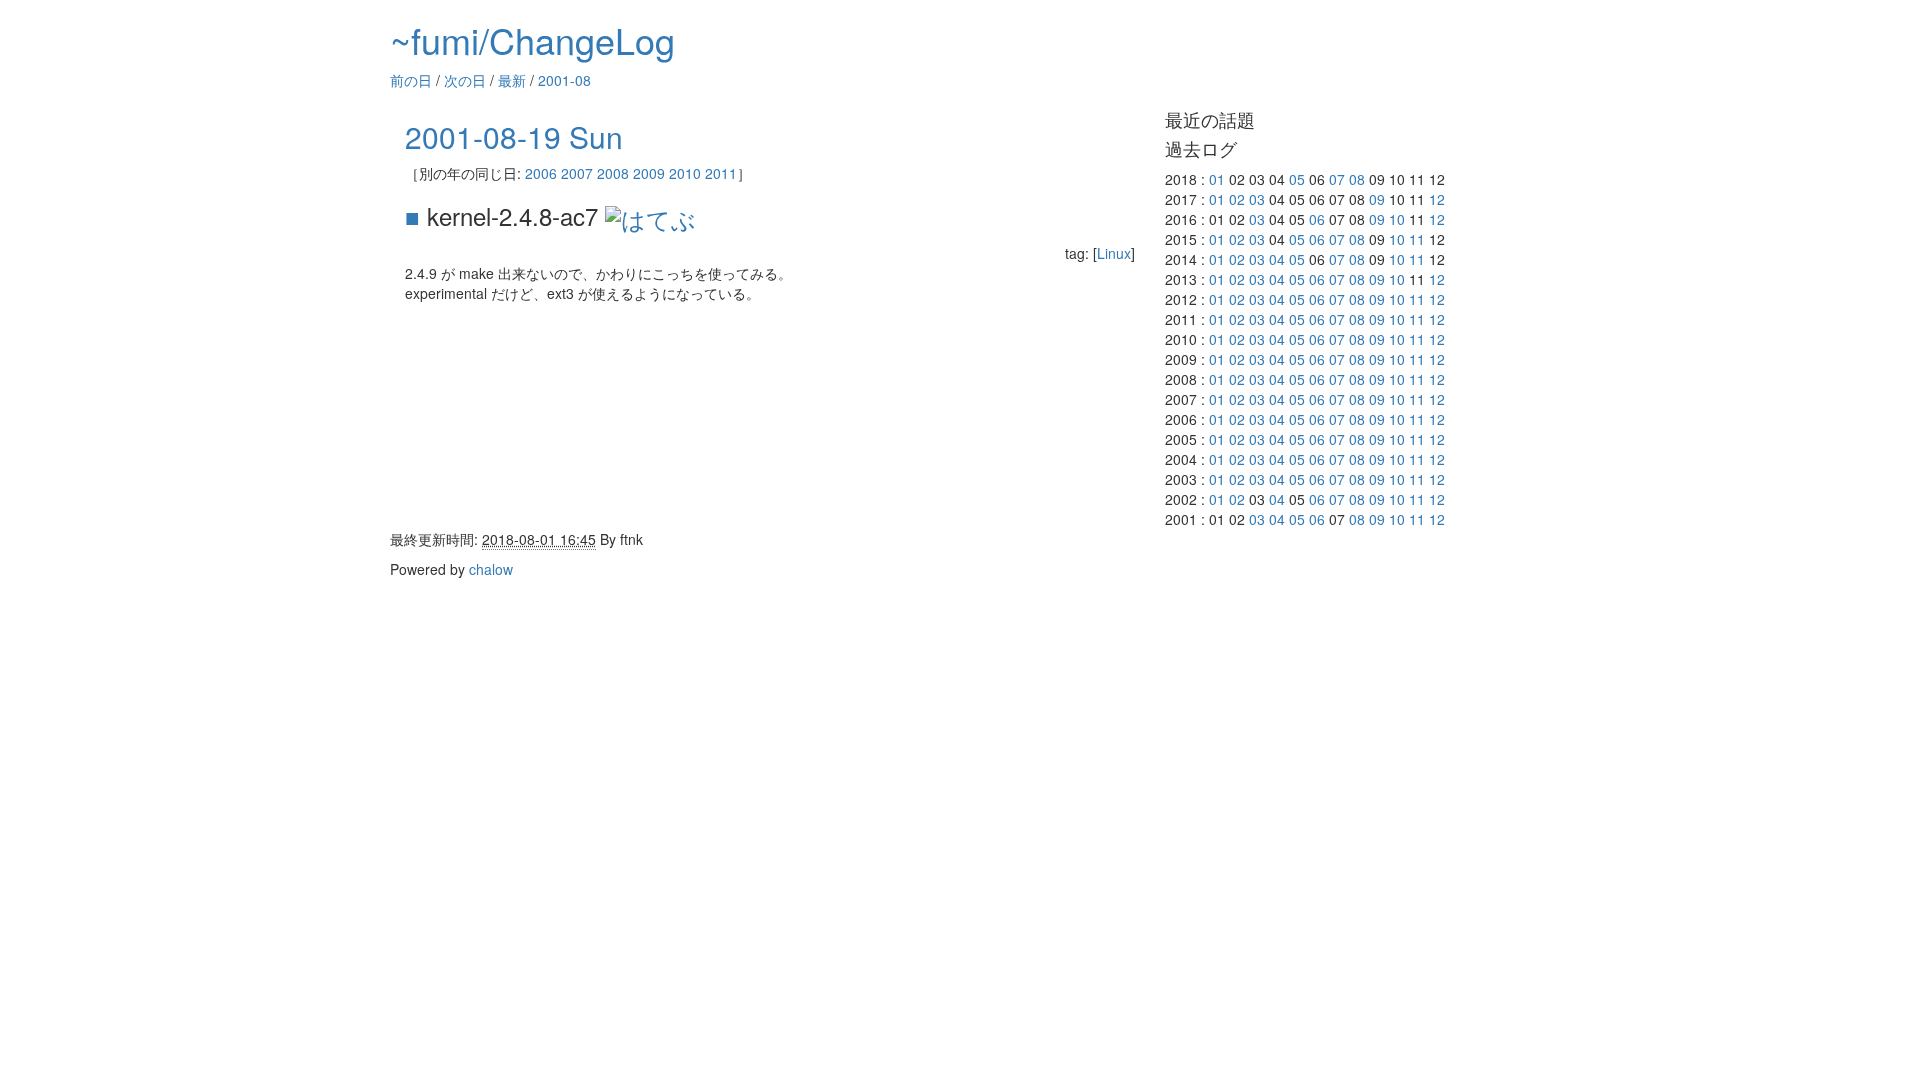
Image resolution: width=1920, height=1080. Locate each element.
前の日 (411, 80)
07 (1337, 179)
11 (1417, 239)
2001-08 (564, 80)
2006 (541, 173)
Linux (1114, 253)
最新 (512, 80)
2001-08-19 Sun (514, 136)
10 (1397, 219)
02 (1237, 199)
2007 (577, 173)
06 (1317, 219)
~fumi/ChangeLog (532, 39)
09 (1377, 199)
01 (1217, 179)
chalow (491, 569)
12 (1437, 199)
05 (1297, 179)
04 (1277, 259)
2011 (721, 173)
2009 (649, 173)
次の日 (465, 80)
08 (1357, 179)
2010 (685, 173)
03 (1257, 199)
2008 (613, 173)
